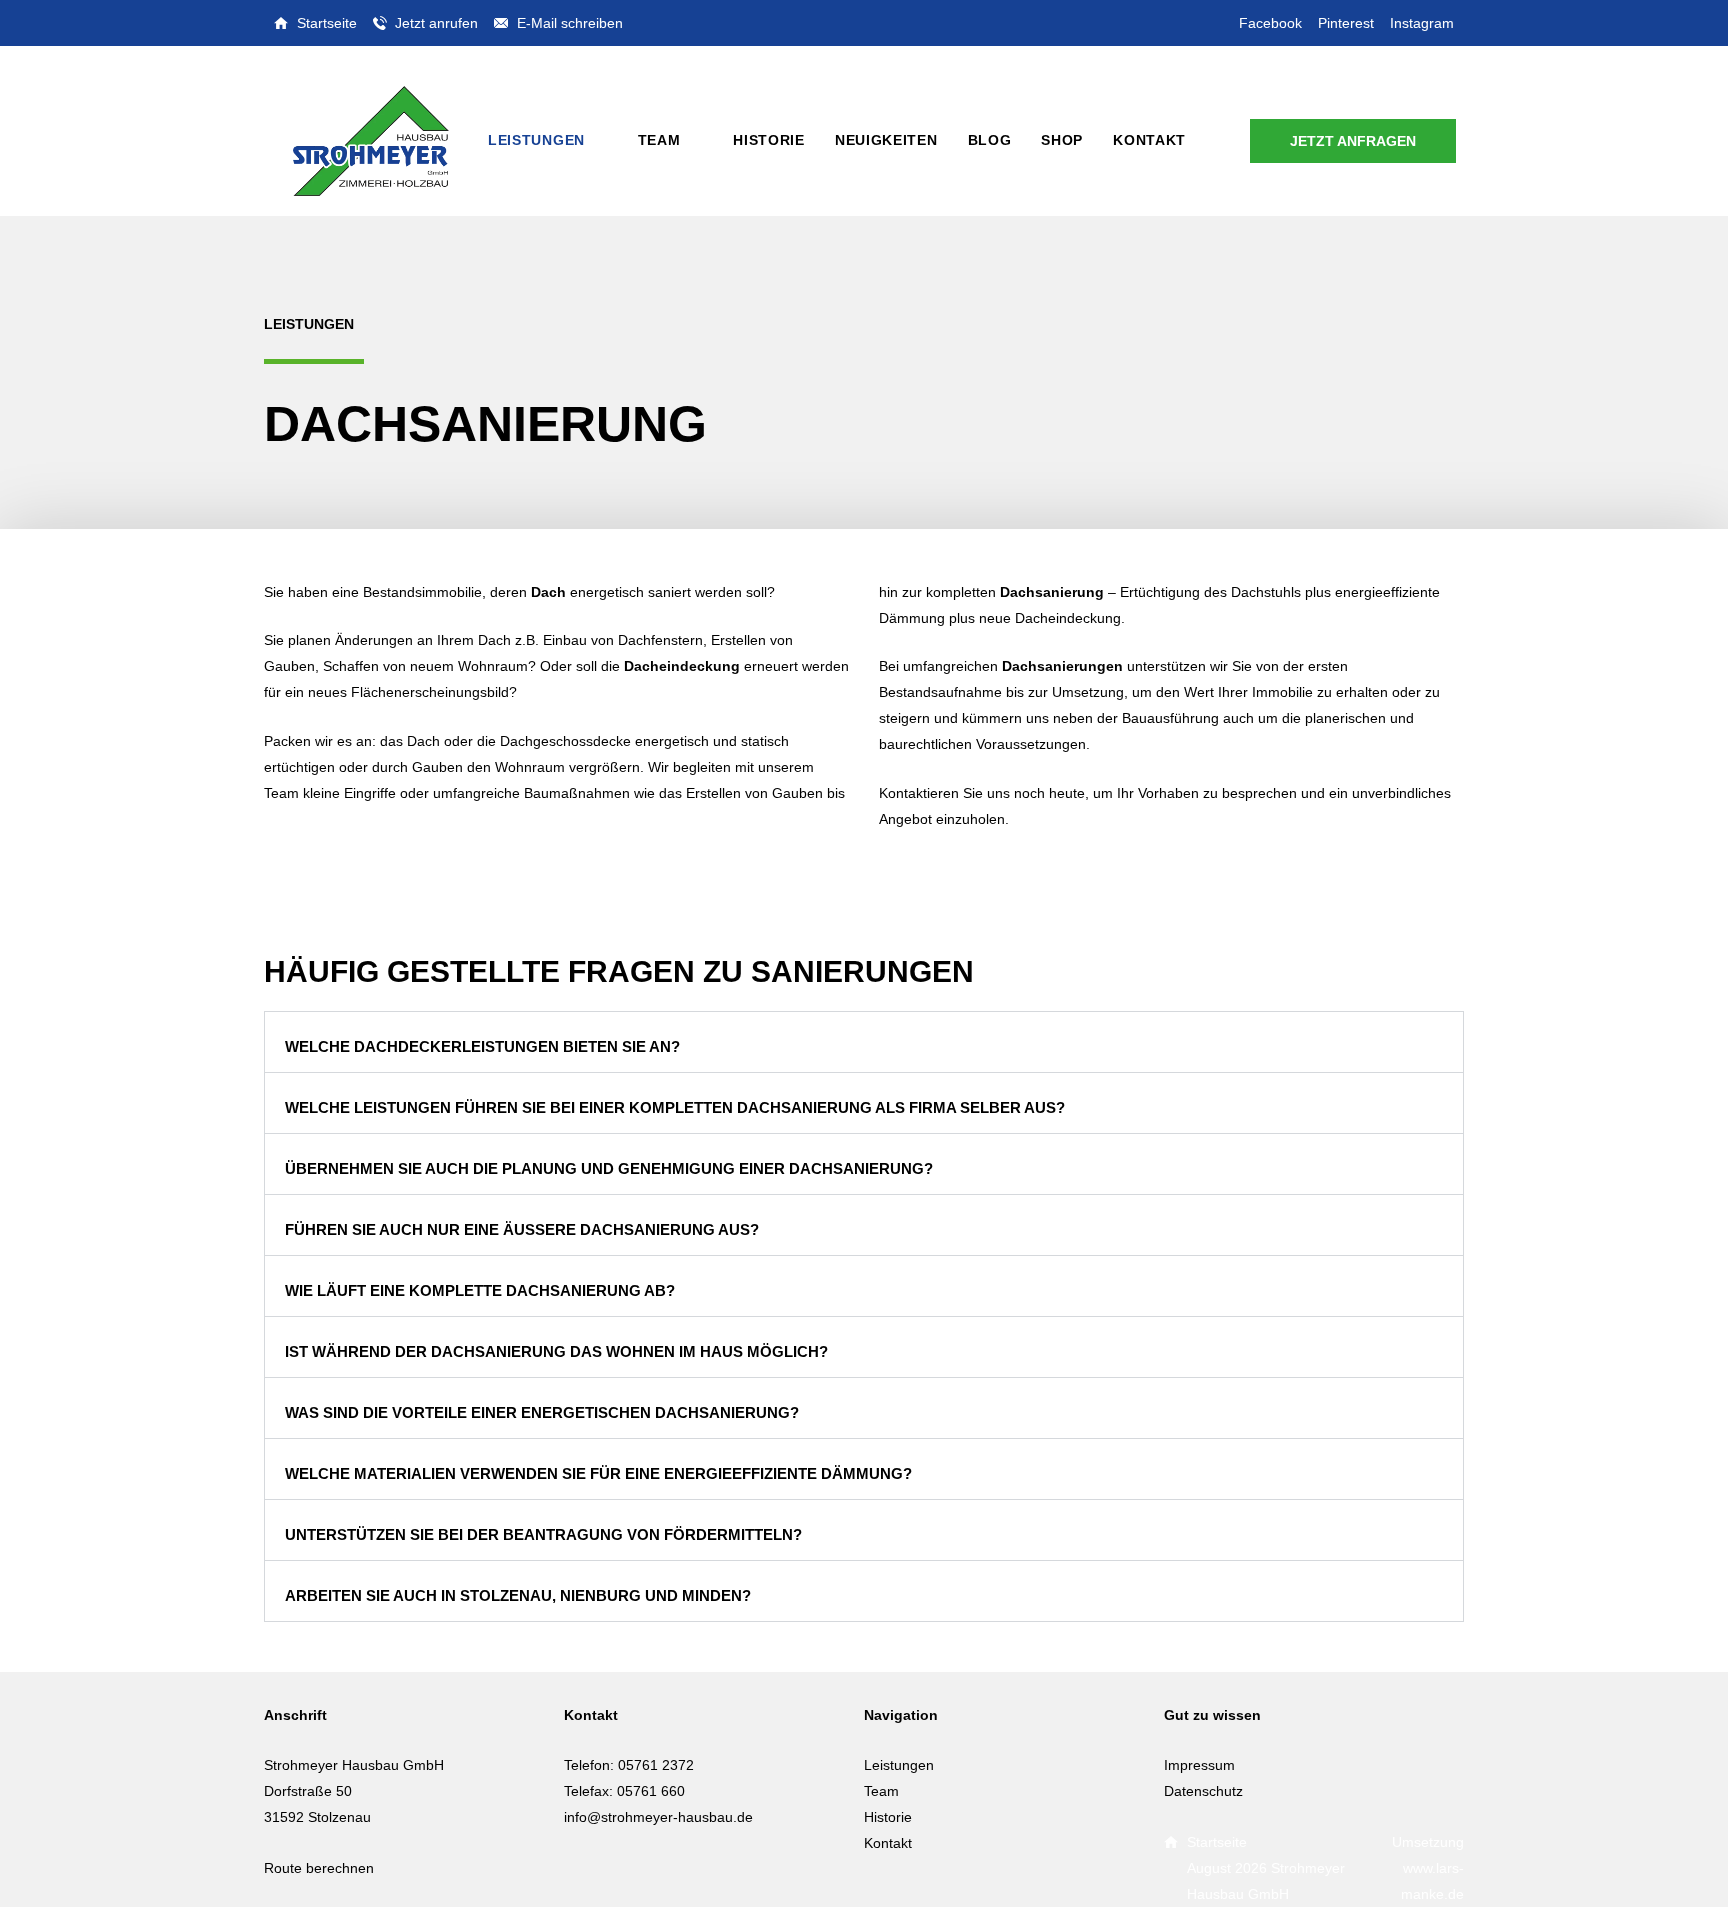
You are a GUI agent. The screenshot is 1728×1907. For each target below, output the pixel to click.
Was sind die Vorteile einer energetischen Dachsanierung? (542, 1412)
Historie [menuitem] (769, 140)
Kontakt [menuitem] (1149, 140)
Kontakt (888, 1843)
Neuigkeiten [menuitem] (886, 140)
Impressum (1199, 1765)
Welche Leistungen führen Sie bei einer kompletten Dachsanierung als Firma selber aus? (675, 1107)
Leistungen (899, 1765)
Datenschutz (1203, 1791)
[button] (864, 1042)
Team (881, 1791)
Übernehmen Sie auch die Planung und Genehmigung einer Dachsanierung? (609, 1168)
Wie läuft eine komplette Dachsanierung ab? (480, 1290)
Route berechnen (319, 1868)
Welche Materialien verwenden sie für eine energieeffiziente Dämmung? (598, 1473)
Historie (888, 1817)
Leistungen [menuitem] (536, 140)
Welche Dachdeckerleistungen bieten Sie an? (482, 1046)
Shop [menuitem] (1062, 140)
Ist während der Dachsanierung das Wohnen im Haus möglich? (556, 1351)
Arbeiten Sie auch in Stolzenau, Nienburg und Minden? (518, 1595)
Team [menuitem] (659, 140)
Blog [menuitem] (990, 140)
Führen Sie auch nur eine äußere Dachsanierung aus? (522, 1229)
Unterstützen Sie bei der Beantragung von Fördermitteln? (543, 1534)
